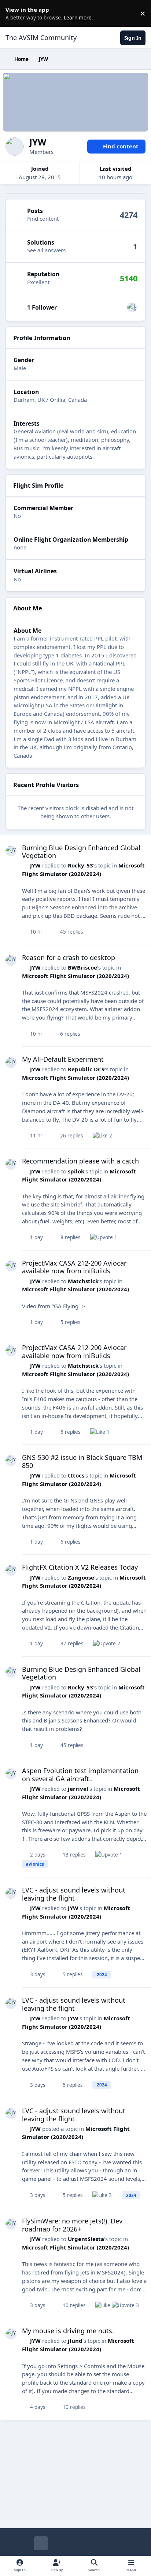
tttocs (76, 1475)
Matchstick (83, 1281)
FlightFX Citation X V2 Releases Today (80, 1567)
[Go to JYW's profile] (11, 851)
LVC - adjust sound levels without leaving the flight (74, 1894)
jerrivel (78, 1789)
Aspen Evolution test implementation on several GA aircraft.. (80, 1775)
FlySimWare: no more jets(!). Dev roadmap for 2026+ (72, 2225)
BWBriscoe (82, 967)
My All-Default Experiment (63, 1059)
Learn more (15, 13)
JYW (35, 865)
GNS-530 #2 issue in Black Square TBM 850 (82, 1461)
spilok (76, 1171)
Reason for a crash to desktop (69, 957)
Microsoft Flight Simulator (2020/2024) (75, 976)
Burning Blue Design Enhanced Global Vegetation (81, 852)
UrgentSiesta (86, 2239)
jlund (75, 2341)
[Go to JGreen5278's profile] (132, 307)
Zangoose (81, 1577)
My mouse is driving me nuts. (68, 2331)
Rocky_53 (80, 865)
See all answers (46, 250)
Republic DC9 (86, 1069)
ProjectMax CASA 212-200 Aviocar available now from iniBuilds (74, 1267)
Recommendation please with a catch (80, 1161)
